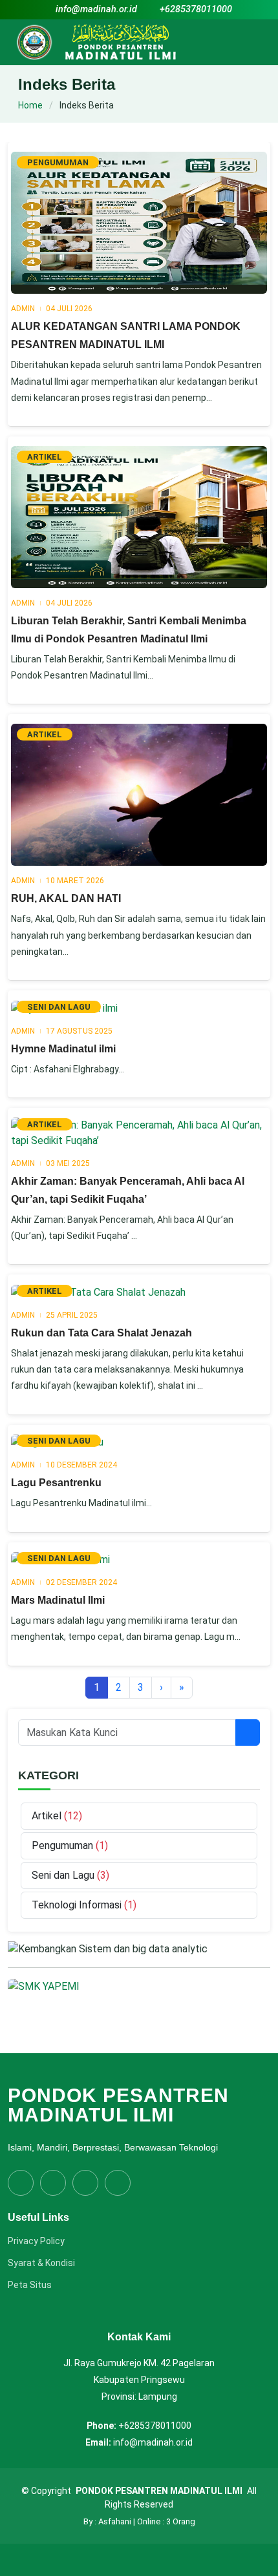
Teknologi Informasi (78, 1905)
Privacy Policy (36, 2241)
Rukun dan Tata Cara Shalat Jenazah (102, 1333)
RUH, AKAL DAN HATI (66, 898)
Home (30, 105)
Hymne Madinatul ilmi (63, 1049)
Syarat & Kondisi (41, 2263)
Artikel (48, 1816)
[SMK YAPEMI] (44, 1986)
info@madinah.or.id (96, 9)
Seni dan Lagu (64, 1875)
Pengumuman (64, 1845)
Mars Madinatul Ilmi (58, 1600)
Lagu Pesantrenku (56, 1483)
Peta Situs (30, 2285)
